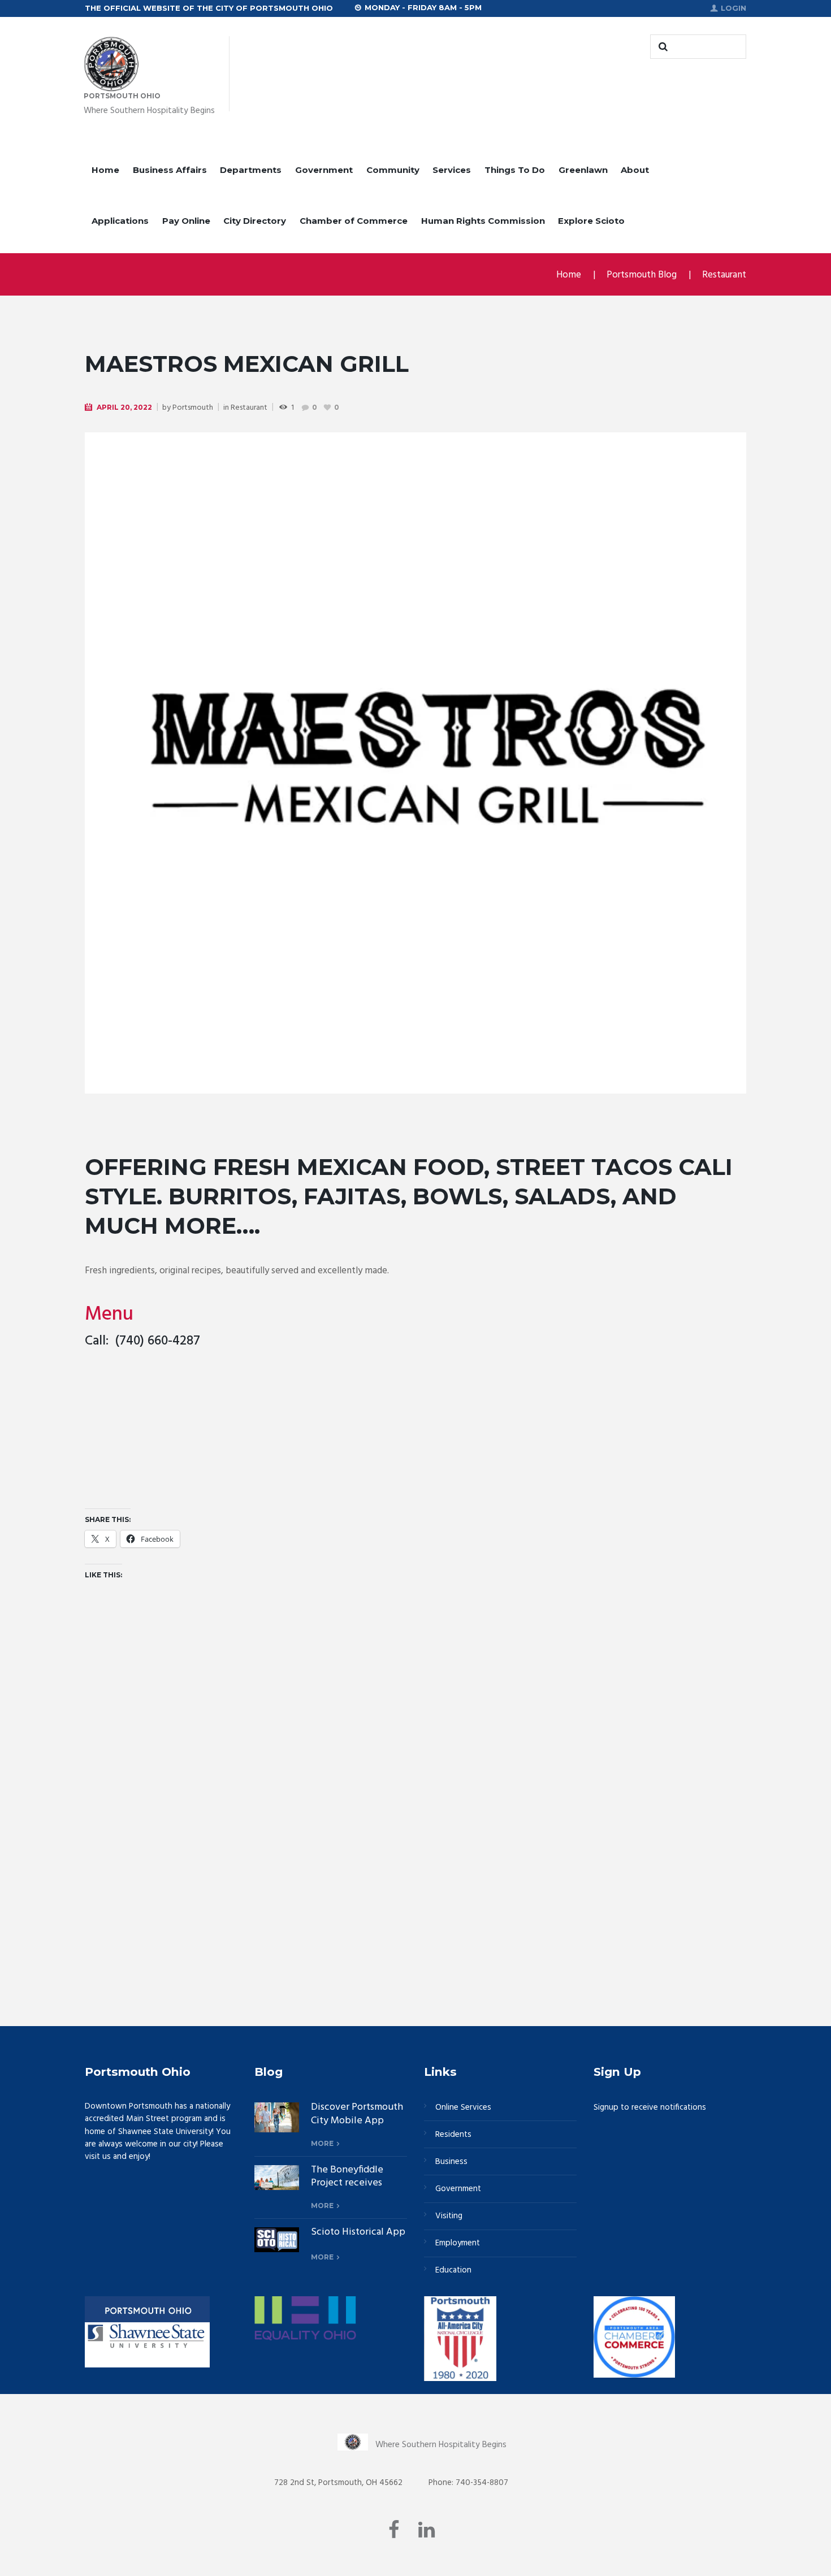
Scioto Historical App (358, 2232)
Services (452, 170)
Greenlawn (583, 170)
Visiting (449, 2216)
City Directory (255, 221)
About (635, 170)
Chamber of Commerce (354, 221)
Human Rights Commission (483, 221)
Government (324, 170)
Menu (109, 1315)
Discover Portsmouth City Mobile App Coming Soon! (357, 2120)
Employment (458, 2243)
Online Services (463, 2107)
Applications (120, 221)
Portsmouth (193, 408)
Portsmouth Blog (642, 275)
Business (451, 2162)
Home (105, 170)
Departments (251, 170)
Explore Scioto (591, 221)
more (322, 2143)
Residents (453, 2135)
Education (453, 2270)
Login (733, 8)
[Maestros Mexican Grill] (415, 763)
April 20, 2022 (124, 407)
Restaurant (724, 275)
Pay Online (186, 221)
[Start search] (661, 47)
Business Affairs (170, 170)
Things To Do (515, 170)
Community (393, 170)
